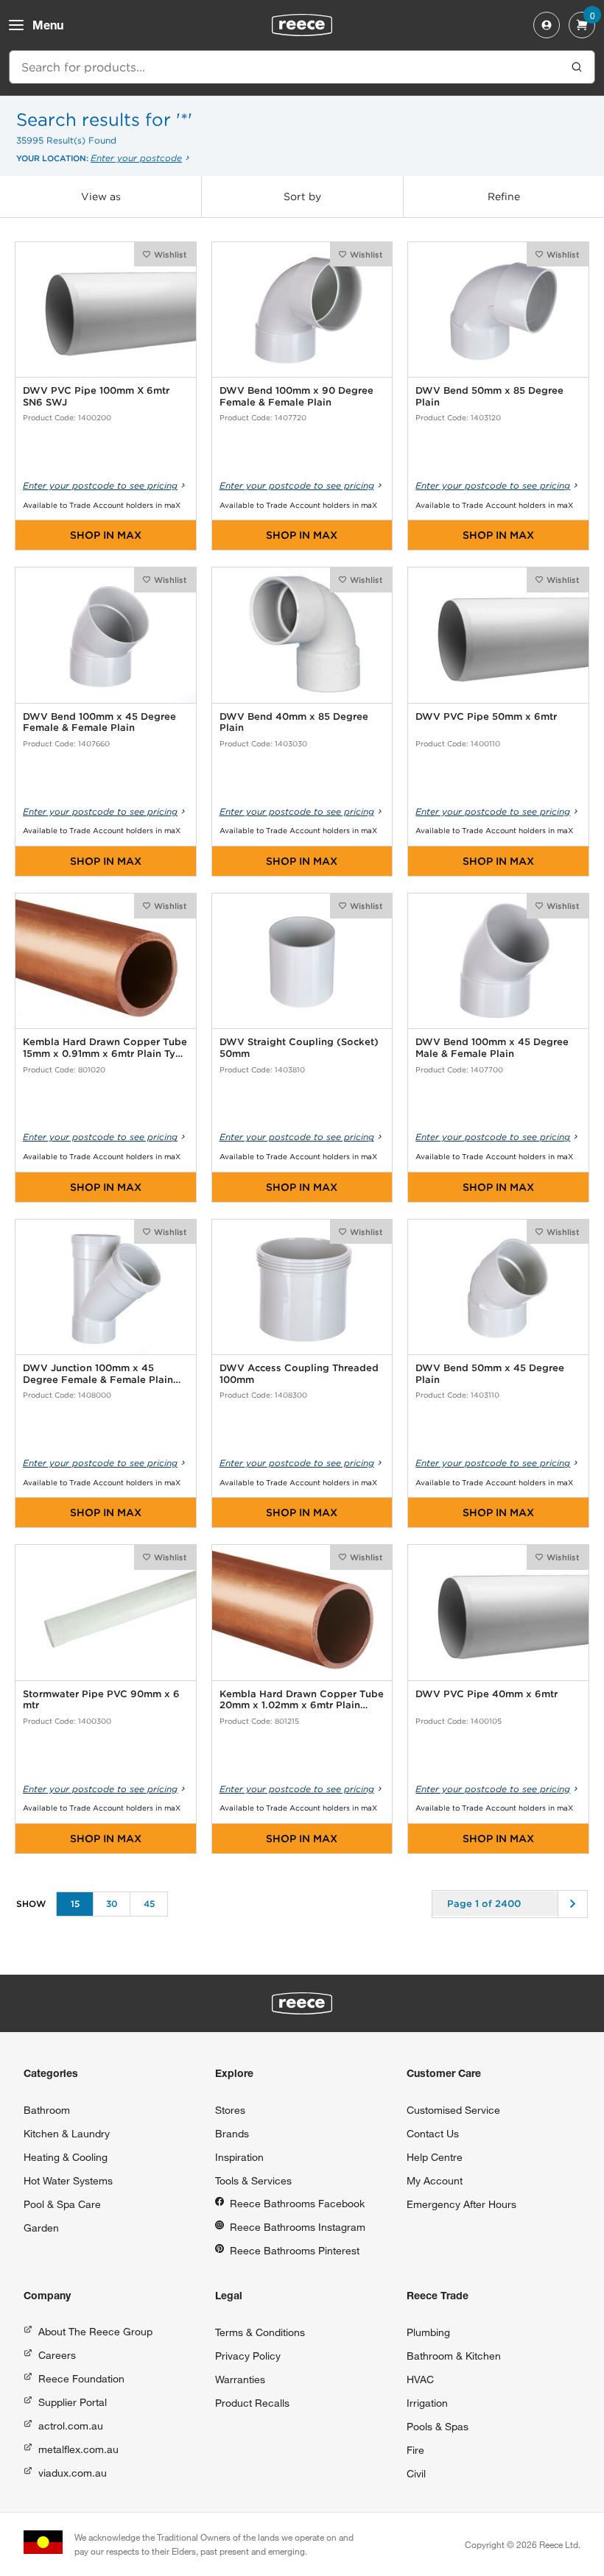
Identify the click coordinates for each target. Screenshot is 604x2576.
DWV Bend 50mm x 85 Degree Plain (489, 396)
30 (112, 1904)
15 (75, 1904)
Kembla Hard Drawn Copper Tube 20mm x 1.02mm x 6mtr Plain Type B (302, 1700)
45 (149, 1904)
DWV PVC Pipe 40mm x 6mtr (487, 1694)
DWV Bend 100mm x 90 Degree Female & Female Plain (296, 396)
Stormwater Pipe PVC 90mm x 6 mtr (101, 1700)
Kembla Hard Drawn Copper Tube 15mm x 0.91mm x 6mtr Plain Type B (105, 1048)
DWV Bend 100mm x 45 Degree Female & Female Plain (99, 722)
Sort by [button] (302, 197)
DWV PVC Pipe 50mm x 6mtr (486, 716)
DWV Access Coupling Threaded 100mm (299, 1374)
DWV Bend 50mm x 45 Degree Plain (490, 1374)
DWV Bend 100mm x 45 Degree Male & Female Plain (492, 1048)
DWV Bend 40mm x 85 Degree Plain (294, 722)
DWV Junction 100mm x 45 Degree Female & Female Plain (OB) (98, 1374)
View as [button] (101, 197)
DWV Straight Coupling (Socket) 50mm (299, 1048)
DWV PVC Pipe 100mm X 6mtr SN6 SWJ (96, 396)
